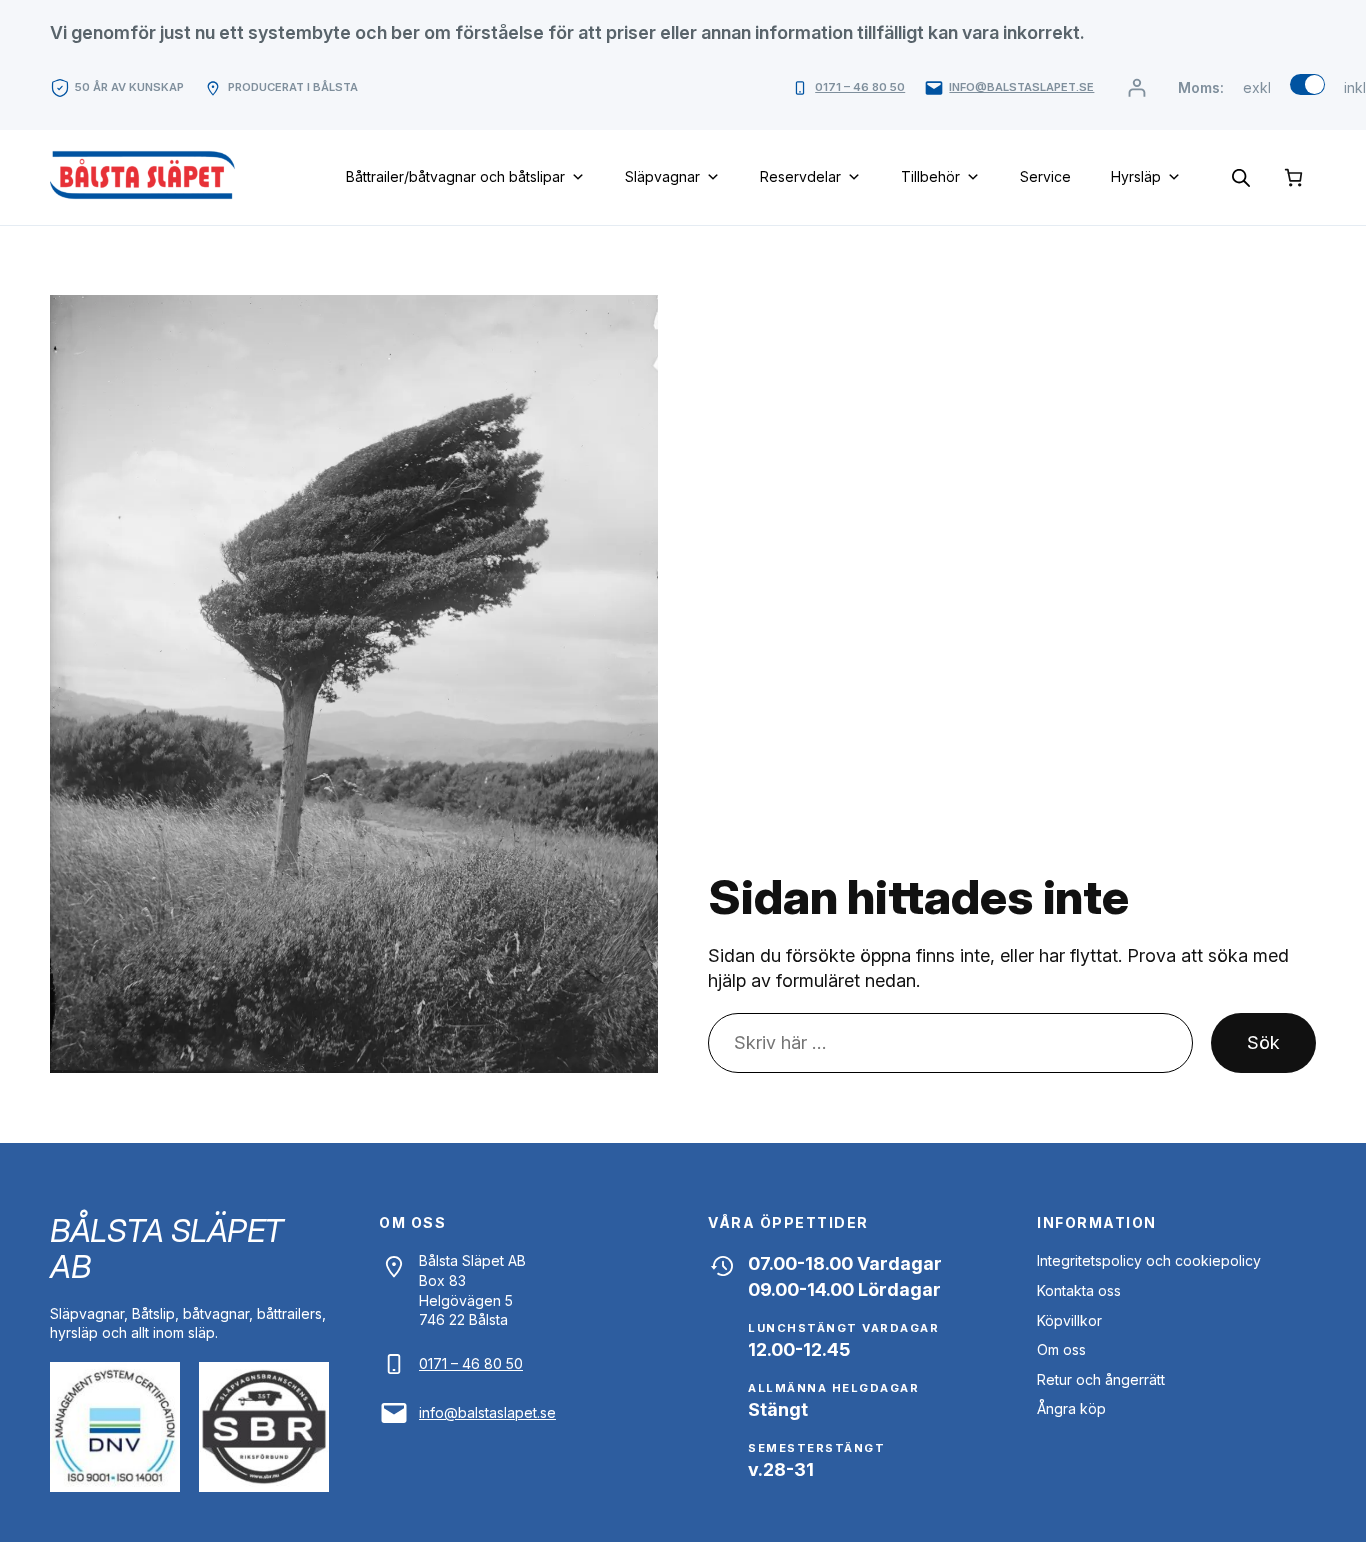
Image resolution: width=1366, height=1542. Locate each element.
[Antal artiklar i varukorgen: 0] (1293, 177)
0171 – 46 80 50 (860, 87)
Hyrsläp (1136, 176)
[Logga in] (1136, 87)
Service (1045, 176)
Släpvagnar (662, 176)
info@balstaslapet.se (1021, 87)
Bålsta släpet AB (167, 1248)
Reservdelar (800, 176)
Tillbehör (930, 176)
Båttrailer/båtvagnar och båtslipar (455, 176)
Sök (1263, 1042)
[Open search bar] (1241, 177)
